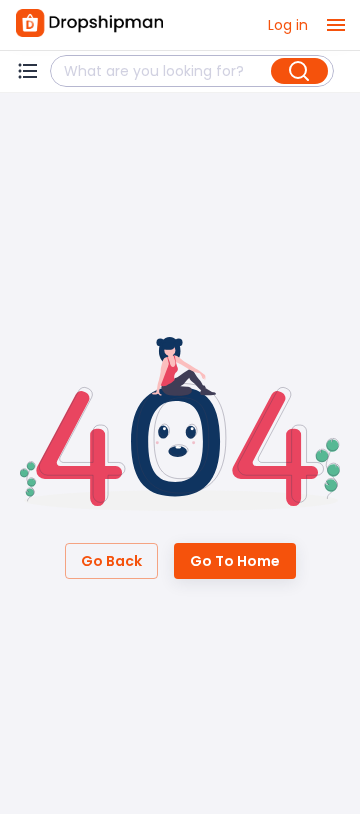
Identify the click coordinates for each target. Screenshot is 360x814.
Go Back (111, 561)
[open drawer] (336, 25)
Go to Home (235, 561)
